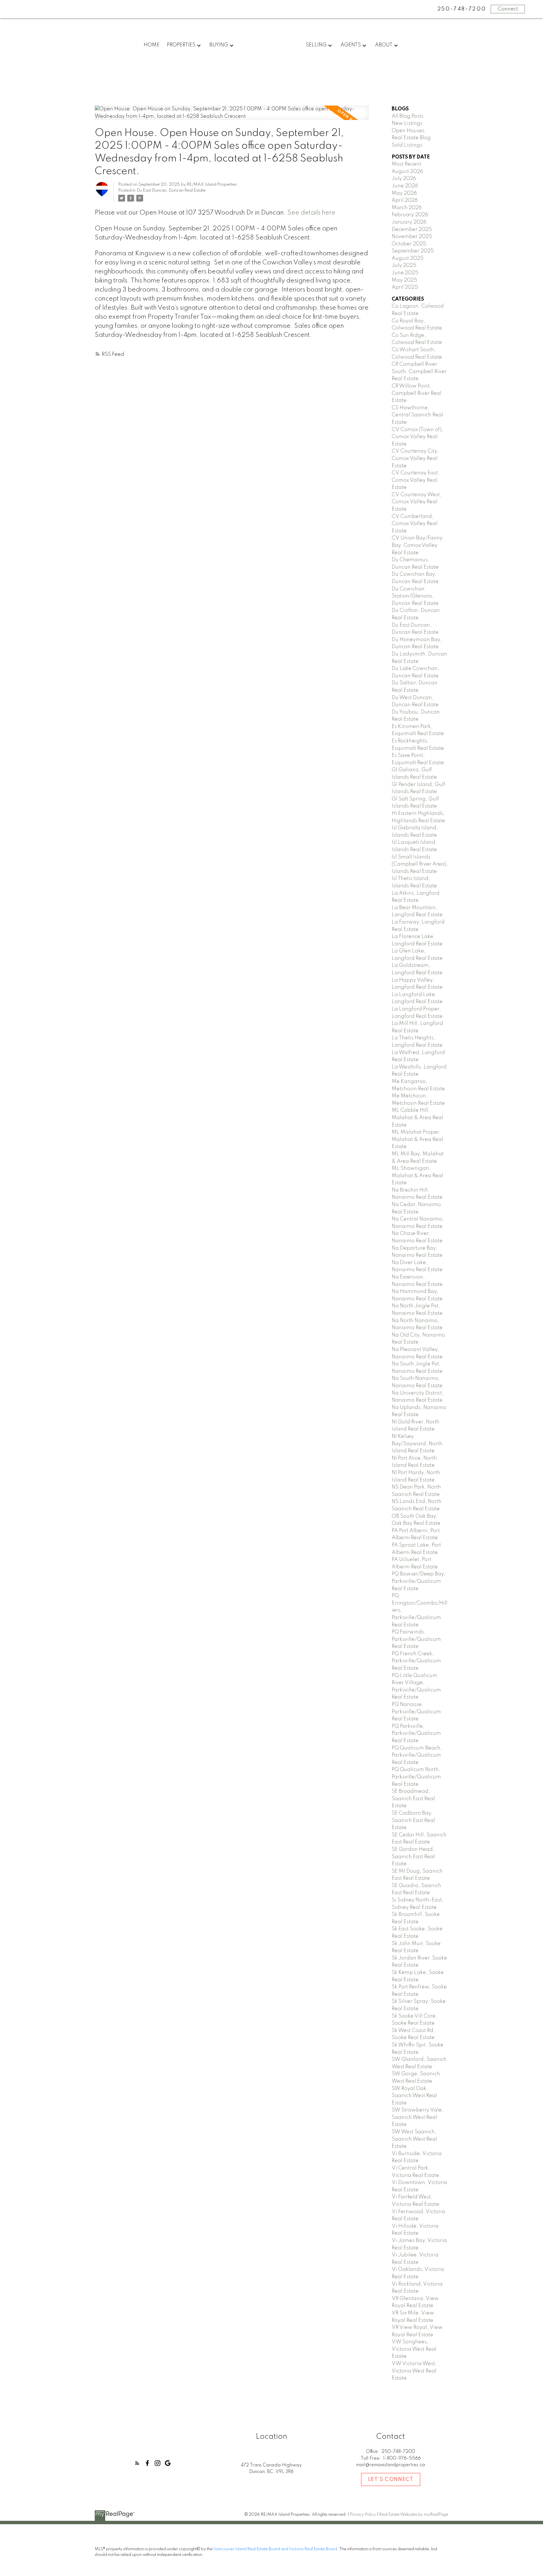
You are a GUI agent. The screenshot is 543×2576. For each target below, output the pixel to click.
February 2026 (410, 215)
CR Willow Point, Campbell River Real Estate (417, 393)
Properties (181, 45)
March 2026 (407, 208)
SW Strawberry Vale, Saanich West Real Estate (418, 2117)
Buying (219, 45)
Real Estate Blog (411, 138)
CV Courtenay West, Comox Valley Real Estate (417, 502)
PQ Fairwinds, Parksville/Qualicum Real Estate (416, 1639)
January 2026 (409, 222)
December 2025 (412, 230)
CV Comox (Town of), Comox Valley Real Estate (417, 437)
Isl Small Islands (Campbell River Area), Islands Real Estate (420, 864)
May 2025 (404, 280)
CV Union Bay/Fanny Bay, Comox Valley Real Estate (417, 545)
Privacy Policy (363, 2515)
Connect (508, 9)
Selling (316, 45)
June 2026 (405, 186)
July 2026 (404, 179)
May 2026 (404, 193)
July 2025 (404, 265)
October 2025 (409, 244)
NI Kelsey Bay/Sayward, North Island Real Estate (417, 1444)
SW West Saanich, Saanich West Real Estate (414, 2139)
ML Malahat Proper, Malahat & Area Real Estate (417, 1139)
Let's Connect (391, 2479)
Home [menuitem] (152, 45)
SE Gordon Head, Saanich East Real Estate (413, 1857)
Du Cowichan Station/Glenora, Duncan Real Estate (415, 596)
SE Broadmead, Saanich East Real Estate (413, 1799)
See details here (311, 213)
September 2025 (413, 251)
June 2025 (405, 273)
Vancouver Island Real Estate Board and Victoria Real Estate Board (275, 2549)
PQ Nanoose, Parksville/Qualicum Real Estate (416, 1712)
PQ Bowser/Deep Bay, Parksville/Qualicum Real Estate (419, 1581)
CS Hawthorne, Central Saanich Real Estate (417, 415)
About (384, 45)
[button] (137, 2463)
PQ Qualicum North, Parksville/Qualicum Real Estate (416, 1777)
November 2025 (412, 237)
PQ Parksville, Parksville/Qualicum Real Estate (416, 1734)
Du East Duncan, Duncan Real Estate (171, 190)
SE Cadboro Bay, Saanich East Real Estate (413, 1820)
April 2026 (405, 200)
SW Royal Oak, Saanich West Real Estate (414, 2096)
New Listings (407, 123)
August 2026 (407, 172)
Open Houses (408, 131)
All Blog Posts (408, 116)
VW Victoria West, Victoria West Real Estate (414, 2371)
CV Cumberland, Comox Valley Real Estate (415, 524)
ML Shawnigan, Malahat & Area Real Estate (417, 1176)
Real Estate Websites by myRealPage (414, 2515)
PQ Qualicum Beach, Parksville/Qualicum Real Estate (417, 1755)
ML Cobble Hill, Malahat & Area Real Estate (417, 1118)
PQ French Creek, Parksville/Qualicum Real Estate (416, 1661)
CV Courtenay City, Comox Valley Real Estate (415, 458)
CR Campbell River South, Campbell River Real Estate (419, 371)
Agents (351, 45)
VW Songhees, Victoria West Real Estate (414, 2349)
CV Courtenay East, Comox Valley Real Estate (416, 480)
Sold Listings (407, 145)
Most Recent (406, 164)
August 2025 (408, 258)
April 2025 (405, 287)
